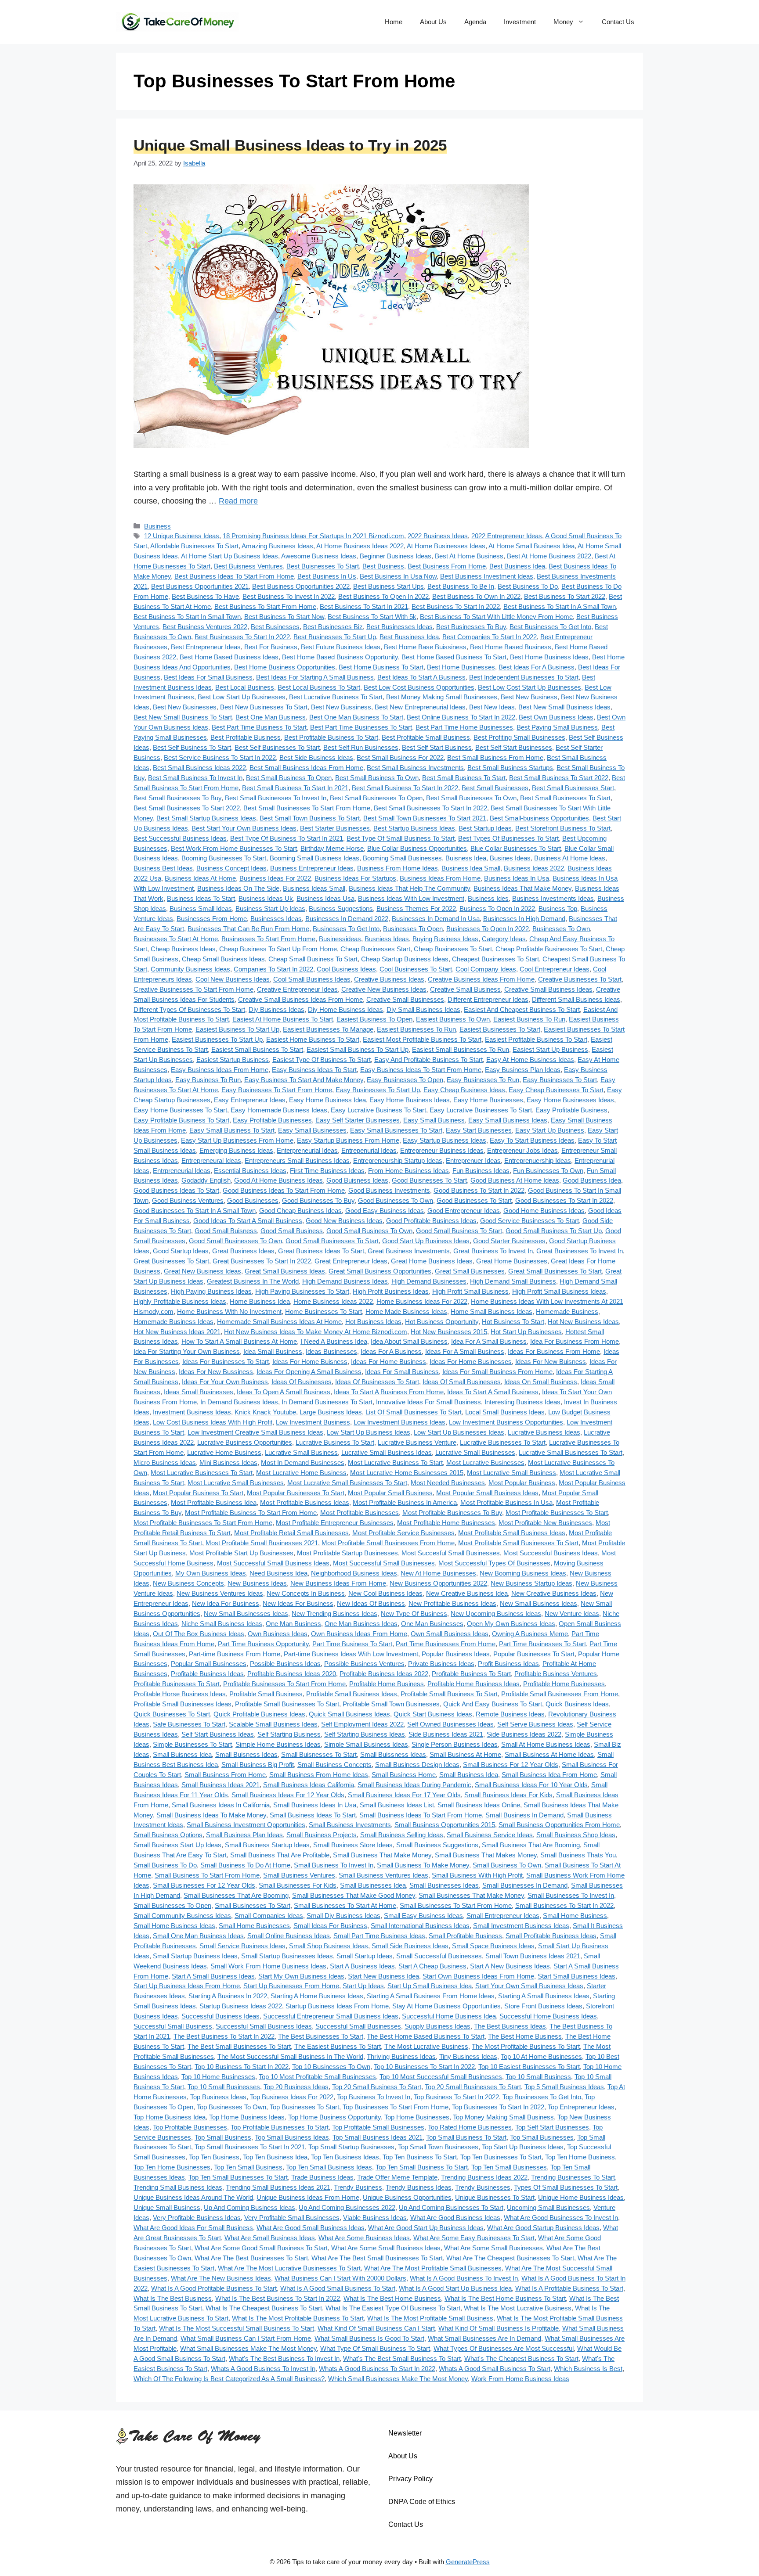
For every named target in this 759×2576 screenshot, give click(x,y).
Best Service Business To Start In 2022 (220, 757)
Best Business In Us (327, 576)
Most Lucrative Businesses (485, 1462)
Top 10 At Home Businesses (541, 2056)
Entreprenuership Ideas (538, 1160)
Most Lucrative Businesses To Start (202, 1473)
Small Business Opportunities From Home (559, 1825)
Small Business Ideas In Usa (315, 1805)
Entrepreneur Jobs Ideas (522, 1150)
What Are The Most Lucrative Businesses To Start (289, 2268)
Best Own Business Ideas (556, 717)
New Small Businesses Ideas (246, 1614)
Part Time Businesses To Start (542, 1644)
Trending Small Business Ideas (178, 2187)
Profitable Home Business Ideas (473, 1684)
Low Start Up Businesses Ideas (459, 1432)
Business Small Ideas (201, 908)
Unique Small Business (167, 2207)
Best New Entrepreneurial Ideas (420, 707)
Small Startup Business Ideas (195, 1956)
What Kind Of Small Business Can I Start (376, 2328)
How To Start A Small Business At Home (239, 1341)
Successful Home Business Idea (449, 2016)
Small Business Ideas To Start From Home (421, 1815)
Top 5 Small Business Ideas (564, 2087)
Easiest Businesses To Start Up (217, 1039)
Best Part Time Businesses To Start (361, 727)
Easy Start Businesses (479, 1130)
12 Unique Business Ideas (182, 536)
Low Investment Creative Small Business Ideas (255, 1432)
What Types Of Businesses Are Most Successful (504, 2348)
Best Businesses (275, 627)
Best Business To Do (528, 586)
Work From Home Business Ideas (520, 2379)
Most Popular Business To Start (198, 1493)
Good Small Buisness (226, 1231)
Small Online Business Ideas (289, 1936)
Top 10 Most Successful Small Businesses (441, 2077)
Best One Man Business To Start (356, 717)
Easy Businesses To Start (560, 1080)
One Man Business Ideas (361, 1624)
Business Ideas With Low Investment (411, 898)
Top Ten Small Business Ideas (329, 2167)
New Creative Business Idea (467, 1593)
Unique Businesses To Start (495, 2197)
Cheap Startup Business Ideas (405, 959)
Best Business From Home (447, 566)
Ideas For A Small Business (465, 1351)
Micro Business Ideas (165, 1462)
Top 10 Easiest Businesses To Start (529, 2067)
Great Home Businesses (512, 1261)
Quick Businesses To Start (172, 1714)
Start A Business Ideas (362, 1966)
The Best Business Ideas (510, 2026)
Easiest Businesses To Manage (328, 1029)
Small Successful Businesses (439, 1956)
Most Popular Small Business (390, 1493)
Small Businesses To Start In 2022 (564, 1905)
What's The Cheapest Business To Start (521, 2358)
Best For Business (271, 647)
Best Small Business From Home (495, 757)
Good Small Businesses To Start (332, 1241)
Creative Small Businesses (405, 999)
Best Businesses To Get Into (550, 627)
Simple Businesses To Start (192, 1744)
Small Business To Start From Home (207, 1875)
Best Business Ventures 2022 (205, 627)
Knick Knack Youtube (265, 1412)
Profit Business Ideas (508, 1664)
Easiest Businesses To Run (416, 1029)
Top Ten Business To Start (420, 2157)
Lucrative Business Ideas (544, 1432)
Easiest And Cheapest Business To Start (522, 1009)
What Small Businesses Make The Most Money (248, 2348)
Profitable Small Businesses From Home (560, 1694)
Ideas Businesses (331, 1351)
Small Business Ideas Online (479, 1805)
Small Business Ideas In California (221, 1805)
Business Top (558, 908)
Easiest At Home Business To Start (283, 1019)
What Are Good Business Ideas (455, 2218)
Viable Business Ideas (375, 2218)
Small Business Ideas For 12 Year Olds (288, 1795)
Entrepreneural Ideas (211, 1160)
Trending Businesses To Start (573, 2177)
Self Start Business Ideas (218, 1734)
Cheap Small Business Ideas (223, 959)
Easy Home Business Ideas (410, 1100)
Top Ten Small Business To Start (422, 2167)
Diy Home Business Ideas (345, 1009)
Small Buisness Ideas (246, 1754)
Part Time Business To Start (352, 1644)
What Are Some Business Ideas (364, 2238)
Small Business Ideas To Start (313, 1815)
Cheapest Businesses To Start (495, 959)
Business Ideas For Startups (355, 878)
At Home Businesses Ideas (446, 546)
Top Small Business (223, 2137)
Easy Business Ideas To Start (314, 1070)
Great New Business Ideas (202, 1271)
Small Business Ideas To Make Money (211, 1815)
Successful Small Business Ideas (264, 2026)
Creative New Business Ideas (384, 989)
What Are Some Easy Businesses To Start (474, 2238)
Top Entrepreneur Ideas (581, 2107)
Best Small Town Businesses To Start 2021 (425, 818)
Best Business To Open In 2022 (383, 596)
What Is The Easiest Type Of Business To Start (393, 2308)
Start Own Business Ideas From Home (478, 1976)
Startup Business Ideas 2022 (241, 2006)
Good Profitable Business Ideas (431, 1221)
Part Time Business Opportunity (263, 1644)
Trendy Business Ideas (419, 2187)
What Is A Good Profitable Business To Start (214, 2288)
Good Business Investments (389, 1190)
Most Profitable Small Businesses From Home (388, 1543)
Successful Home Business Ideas (548, 2016)
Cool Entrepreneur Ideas (555, 969)
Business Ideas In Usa (517, 878)
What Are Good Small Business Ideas (311, 2228)
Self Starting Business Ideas (365, 1734)
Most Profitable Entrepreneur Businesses (335, 1523)
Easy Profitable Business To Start (181, 1120)
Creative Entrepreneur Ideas (297, 989)
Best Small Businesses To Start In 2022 (430, 808)
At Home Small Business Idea (531, 546)
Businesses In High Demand (524, 919)
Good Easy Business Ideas (385, 1211)
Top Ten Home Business (580, 2157)
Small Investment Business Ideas (521, 1926)
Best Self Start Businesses (514, 747)
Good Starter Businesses (509, 1241)
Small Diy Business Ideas (343, 1916)
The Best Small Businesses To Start (239, 2046)
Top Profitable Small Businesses (378, 2127)
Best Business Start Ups (389, 586)
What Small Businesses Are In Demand (484, 2338)
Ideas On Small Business (541, 1382)
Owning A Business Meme (530, 1634)
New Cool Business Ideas (385, 1593)
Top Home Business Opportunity (334, 2117)
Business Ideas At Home (200, 878)
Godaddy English (206, 1180)
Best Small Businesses (495, 788)
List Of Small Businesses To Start (414, 1412)
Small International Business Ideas (420, 1926)
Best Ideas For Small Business (208, 677)
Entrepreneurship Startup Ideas (398, 1160)
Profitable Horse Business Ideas (180, 1694)
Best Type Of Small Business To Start (401, 838)
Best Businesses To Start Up (335, 637)
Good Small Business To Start (459, 1231)
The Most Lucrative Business (426, 2046)
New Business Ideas (257, 1583)
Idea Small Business (273, 1351)
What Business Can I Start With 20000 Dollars (340, 2278)
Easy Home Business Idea (327, 1100)
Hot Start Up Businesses (526, 1332)
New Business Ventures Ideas (220, 1593)
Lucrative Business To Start (335, 1442)
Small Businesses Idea (373, 1885)
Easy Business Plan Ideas (523, 1070)
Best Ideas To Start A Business (421, 677)
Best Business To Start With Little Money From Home (496, 617)
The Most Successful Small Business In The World (290, 2056)
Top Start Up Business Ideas (523, 2147)
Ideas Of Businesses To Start (377, 1382)
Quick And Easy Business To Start (493, 1704)
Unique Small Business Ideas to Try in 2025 (290, 145)
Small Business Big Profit (258, 1765)
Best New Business (529, 697)
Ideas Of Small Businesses (462, 1382)
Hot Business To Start (513, 1322)
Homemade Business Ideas (173, 1322)
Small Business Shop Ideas (576, 1835)
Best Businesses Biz (333, 627)
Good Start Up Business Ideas (426, 1241)
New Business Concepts (188, 1583)
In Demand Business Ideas (239, 1402)
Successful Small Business (173, 2026)
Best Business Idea (517, 566)
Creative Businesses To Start (580, 979)
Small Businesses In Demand (525, 1885)
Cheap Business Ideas (183, 949)
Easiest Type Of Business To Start (322, 1060)
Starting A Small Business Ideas (544, 1996)
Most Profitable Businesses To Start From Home (203, 1523)
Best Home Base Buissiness (425, 647)
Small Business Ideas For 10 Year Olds (531, 1785)
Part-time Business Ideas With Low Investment (351, 1654)
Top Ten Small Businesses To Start (238, 2177)
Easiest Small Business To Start (257, 1049)
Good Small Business (292, 1231)
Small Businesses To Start (253, 1905)
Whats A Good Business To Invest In (263, 2369)
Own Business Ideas (278, 1634)
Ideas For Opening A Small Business (309, 1372)
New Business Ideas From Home (338, 1583)
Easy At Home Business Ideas (530, 1060)
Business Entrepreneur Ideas (312, 868)
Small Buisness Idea (182, 1754)
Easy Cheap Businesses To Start (556, 1090)
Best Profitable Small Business (426, 737)
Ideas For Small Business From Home (497, 1372)
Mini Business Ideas (228, 1462)
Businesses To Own (561, 929)
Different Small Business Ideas (576, 999)
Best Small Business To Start (464, 778)
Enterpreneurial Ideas (307, 1150)
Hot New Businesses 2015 (449, 1332)
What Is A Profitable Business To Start (569, 2288)
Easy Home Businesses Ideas (570, 1100)
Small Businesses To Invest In (571, 1895)
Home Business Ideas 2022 (333, 1301)
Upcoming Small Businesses (548, 2207)
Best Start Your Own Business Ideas (244, 828)
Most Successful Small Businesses (384, 1563)
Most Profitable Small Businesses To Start (518, 1543)
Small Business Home (404, 1775)
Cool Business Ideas (346, 969)
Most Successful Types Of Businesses (494, 1563)
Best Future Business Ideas (341, 647)
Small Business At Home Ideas (549, 1754)
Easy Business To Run (208, 1080)
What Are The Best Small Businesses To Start (377, 2258)
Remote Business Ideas (510, 1714)
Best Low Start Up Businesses (242, 697)
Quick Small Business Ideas (349, 1714)
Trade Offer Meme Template (397, 2177)
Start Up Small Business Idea (430, 1986)
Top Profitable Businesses (190, 2127)
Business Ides (488, 898)
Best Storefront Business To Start (563, 828)
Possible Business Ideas (285, 1664)
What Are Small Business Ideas (270, 2238)
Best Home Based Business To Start (454, 657)
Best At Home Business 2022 (549, 556)
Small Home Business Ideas (174, 1926)
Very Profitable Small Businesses (292, 2218)
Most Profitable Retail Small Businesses (291, 1533)
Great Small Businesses (470, 1271)
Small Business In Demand (524, 1815)
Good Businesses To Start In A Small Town (195, 1211)
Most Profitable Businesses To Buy (452, 1513)
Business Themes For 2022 (416, 908)
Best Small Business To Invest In (195, 778)
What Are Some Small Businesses (493, 2248)
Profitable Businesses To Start (177, 1684)
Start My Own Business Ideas (301, 1976)
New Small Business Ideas (539, 1603)
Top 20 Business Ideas (296, 2087)
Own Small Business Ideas (450, 1634)
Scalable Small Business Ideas (273, 1724)
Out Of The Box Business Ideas (199, 1634)
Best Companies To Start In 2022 (490, 637)
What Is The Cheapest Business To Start (264, 2308)
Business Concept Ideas (231, 868)
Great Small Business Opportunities (380, 1271)
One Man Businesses (432, 1624)
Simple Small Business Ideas (366, 1744)
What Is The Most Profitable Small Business (430, 2318)
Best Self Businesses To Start (277, 747)
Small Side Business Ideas (410, 1946)
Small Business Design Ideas (417, 1765)
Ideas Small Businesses (199, 1392)
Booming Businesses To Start (224, 858)
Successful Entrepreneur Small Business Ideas (331, 2016)
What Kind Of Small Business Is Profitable (499, 2328)
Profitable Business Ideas (207, 1674)
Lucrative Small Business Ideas (387, 1452)
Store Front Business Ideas (543, 2006)
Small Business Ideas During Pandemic (414, 1785)
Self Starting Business (289, 1734)
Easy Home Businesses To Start (180, 1110)
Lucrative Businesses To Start (503, 1442)
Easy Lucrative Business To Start (378, 1110)
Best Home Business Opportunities (285, 667)
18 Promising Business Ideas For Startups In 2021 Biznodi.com (313, 536)
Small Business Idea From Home (549, 1775)
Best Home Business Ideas (549, 657)
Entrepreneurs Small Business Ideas (297, 1160)
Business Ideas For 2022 (275, 878)
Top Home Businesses (417, 2117)
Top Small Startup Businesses (351, 2147)
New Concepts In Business (306, 1593)
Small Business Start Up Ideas (177, 1845)
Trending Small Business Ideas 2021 (278, 2187)
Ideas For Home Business (389, 1362)
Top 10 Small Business (538, 2077)
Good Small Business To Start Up (554, 1231)
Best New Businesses (185, 707)
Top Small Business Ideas (292, 2137)
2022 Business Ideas (438, 536)
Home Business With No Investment (229, 1311)
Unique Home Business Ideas (581, 2197)
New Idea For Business (226, 1603)
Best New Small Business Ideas (564, 707)
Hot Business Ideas (373, 1322)
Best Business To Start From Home (265, 606)
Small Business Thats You (578, 1855)
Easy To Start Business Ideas (532, 1140)
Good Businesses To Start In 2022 (564, 1200)
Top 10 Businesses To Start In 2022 (424, 2067)
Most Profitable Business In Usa (506, 1502)
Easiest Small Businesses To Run (461, 1049)
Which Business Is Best (588, 2369)
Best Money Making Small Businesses (442, 697)
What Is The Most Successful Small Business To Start (237, 2328)
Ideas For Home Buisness (310, 1362)
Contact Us (618, 22)
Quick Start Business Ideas (433, 1714)
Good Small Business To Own (369, 1231)
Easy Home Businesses (488, 1100)
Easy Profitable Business (571, 1110)
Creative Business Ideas (389, 979)
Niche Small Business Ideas (222, 1624)
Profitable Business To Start (471, 1674)
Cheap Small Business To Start (313, 959)
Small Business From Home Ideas (319, 1775)
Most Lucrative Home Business (301, 1473)
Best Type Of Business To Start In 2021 (287, 838)
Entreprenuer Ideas (473, 1160)
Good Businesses (253, 1200)
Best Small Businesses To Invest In (276, 798)
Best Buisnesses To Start (323, 566)
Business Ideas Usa (325, 898)
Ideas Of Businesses (302, 1382)
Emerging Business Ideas (236, 1150)
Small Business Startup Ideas (267, 1845)
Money (563, 22)
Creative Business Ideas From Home (481, 979)
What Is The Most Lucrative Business (518, 2308)
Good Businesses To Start (474, 1200)
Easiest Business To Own (453, 1019)
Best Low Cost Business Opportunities (419, 687)
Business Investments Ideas (553, 898)
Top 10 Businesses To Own (331, 2067)
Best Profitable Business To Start (331, 737)
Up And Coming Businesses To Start (451, 2207)
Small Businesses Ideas (444, 1885)
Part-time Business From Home (235, 1654)
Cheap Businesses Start (375, 949)
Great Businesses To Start (171, 1261)
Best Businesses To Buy (471, 627)
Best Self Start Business (437, 747)
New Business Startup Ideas (531, 1583)
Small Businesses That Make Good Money (354, 1895)
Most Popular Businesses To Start (296, 1493)
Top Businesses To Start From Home (396, 2107)
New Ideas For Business (298, 1603)
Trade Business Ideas (322, 2177)
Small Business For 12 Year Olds (511, 1765)
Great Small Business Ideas (285, 1271)
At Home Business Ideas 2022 (360, 546)
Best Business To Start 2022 (565, 596)
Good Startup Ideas (181, 1251)
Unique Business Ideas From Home (308, 2197)
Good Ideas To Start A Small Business (248, 1221)
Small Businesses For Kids (298, 1885)
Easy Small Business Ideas (508, 1120)
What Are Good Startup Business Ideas (543, 2228)
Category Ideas (504, 939)
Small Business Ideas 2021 (220, 1785)
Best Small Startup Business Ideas (206, 818)
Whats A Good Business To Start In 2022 (377, 2369)
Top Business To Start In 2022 (456, 2097)
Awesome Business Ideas (319, 556)
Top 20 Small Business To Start (377, 2087)
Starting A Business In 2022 (228, 1996)
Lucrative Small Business (301, 1452)
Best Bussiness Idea (409, 637)
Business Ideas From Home (440, 878)
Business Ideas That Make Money (522, 888)
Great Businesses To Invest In (580, 1251)
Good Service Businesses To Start (529, 1221)
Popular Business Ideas (456, 1654)
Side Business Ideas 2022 (524, 1734)
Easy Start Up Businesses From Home (237, 1140)
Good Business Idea (592, 1180)
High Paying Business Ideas (211, 1291)
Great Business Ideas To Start (321, 1251)
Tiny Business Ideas (468, 2056)
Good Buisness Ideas (357, 1180)
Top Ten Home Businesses (172, 2167)
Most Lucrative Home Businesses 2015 (407, 1473)
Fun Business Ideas (481, 1171)
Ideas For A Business (391, 1351)
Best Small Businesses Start (573, 788)
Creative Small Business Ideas (548, 989)
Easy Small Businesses (312, 1130)
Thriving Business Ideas (401, 2056)
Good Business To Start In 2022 (479, 1190)
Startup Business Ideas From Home (337, 2006)
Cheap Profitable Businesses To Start (549, 949)
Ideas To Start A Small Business (493, 1392)
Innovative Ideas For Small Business (428, 1402)
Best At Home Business (469, 556)
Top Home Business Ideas (247, 2117)
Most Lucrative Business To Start (395, 1462)
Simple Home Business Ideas (278, 1744)
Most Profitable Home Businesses (446, 1523)
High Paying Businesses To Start (302, 1291)
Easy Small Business (434, 1120)
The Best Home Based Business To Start (426, 2036)
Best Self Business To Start (192, 747)
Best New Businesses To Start (264, 707)
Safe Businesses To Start (189, 1724)
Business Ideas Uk (266, 898)
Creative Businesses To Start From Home (193, 989)
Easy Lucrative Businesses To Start (481, 1110)
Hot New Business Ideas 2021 (177, 1332)
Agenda (475, 22)
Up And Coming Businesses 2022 (347, 2207)
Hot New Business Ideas (583, 1322)
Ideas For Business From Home (554, 1351)
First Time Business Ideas (327, 1171)
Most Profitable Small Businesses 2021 (262, 1543)
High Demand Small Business (513, 1281)
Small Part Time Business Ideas (379, 1936)
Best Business (383, 566)
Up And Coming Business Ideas (249, 2207)
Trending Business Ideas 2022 (484, 2177)
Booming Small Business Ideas (314, 858)
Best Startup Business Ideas (414, 828)
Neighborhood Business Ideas (354, 1573)
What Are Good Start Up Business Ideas (426, 2228)
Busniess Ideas (387, 939)
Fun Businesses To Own (548, 1171)
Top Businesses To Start (304, 2107)
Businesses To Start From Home (268, 939)
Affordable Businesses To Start (194, 546)
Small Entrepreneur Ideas (503, 1916)
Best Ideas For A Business (537, 667)
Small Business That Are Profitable (280, 1855)
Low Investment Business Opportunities (506, 1422)
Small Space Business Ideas (493, 1946)
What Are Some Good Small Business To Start (261, 2248)
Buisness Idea (466, 858)
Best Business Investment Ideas (487, 576)
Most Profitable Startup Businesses (347, 1553)
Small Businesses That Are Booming (236, 1895)
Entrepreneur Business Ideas (442, 1150)
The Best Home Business (525, 2036)
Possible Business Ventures (364, 1664)
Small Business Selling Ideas (402, 1835)
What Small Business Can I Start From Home (246, 2338)
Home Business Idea (260, 1301)
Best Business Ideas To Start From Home (234, 576)
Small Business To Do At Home (245, 1865)
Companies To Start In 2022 (273, 969)
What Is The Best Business (173, 2298)
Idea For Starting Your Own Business (187, 1351)
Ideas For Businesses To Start (226, 1362)
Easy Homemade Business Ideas (279, 1110)
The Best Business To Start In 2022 (224, 2036)
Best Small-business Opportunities (539, 818)
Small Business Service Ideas (490, 1835)
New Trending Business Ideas (334, 1614)
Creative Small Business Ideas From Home (300, 999)
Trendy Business (358, 2187)
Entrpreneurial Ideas (182, 1171)
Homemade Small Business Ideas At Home (279, 1322)
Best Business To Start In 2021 (364, 606)
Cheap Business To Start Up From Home (278, 949)
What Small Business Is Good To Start (369, 2338)
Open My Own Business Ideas (511, 1624)
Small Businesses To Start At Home (345, 1905)
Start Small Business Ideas (576, 1976)
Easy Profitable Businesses (272, 1120)
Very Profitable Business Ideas (197, 2218)
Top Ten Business (214, 2157)
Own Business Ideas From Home (359, 1634)
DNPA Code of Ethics (422, 2502)
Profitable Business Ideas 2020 (292, 1674)
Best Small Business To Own (377, 778)
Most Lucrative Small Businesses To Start (347, 1483)
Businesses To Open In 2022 (488, 929)
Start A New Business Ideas (510, 1966)
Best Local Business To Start (319, 687)
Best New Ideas (492, 707)
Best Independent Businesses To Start (524, 677)
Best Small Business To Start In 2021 (295, 788)
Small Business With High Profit (477, 1875)
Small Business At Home (465, 1754)
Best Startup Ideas (485, 828)
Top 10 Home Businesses (218, 2077)
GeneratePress (468, 2562)
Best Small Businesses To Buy (177, 798)
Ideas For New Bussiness (216, 1372)
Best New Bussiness (341, 707)
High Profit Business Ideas (391, 1291)
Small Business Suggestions (437, 1845)
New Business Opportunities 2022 (438, 1583)
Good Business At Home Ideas (515, 1180)
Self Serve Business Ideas (535, 1724)
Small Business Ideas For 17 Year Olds (404, 1795)
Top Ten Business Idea (275, 2157)
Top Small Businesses (542, 2137)
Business (157, 526)
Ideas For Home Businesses (471, 1362)
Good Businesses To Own (396, 1200)
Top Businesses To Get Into (542, 2097)
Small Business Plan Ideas (244, 1835)
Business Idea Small (471, 868)
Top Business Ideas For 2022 (292, 2097)
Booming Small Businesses (402, 858)
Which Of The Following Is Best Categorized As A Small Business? (229, 2379)
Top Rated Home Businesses (470, 2127)
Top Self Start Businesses (552, 2127)
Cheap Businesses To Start (453, 949)
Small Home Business (575, 1916)
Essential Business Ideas (250, 1171)
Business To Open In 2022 (497, 908)
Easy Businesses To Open (405, 1080)
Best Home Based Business (511, 647)
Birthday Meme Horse (332, 848)
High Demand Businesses (429, 1281)
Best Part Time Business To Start (259, 727)
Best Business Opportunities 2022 (301, 586)
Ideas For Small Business (402, 1372)
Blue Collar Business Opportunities (417, 848)
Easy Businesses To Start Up (378, 1090)
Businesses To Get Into (346, 929)
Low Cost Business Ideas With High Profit (213, 1422)
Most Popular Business (522, 1483)
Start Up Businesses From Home (291, 1986)
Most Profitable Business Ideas (305, 1502)
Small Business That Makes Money (486, 1855)
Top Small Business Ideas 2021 (378, 2137)
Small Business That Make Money (382, 1855)
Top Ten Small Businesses (509, 2167)
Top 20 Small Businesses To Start (473, 2087)
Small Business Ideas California (309, 1785)
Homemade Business (567, 1311)
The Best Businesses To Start (321, 2036)
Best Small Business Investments (415, 768)
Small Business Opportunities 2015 (445, 1825)
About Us (433, 22)
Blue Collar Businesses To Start (516, 848)
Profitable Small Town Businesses (391, 1704)
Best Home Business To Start (381, 667)
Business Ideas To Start (201, 898)
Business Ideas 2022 (534, 868)
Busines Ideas (510, 858)
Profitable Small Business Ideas (352, 1694)
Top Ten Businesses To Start (501, 2157)
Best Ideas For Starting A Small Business (315, 677)
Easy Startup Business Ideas (445, 1140)
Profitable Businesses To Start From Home (284, 1684)
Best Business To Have (205, 596)
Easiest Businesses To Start (500, 1029)
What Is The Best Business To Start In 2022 (278, 2298)
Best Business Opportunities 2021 (200, 586)
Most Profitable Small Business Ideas (512, 1533)
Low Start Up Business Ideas (369, 1432)
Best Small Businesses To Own (471, 798)
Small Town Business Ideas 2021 (533, 1956)
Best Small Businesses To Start (565, 798)
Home (394, 22)
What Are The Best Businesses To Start (251, 2258)
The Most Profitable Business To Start (526, 2046)
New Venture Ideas (572, 1614)
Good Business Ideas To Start (176, 1190)
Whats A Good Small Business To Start (495, 2369)
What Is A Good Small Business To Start (338, 2288)
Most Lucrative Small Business (511, 1473)
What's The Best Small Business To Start (402, 2358)
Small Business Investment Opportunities (246, 1825)
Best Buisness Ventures (248, 566)
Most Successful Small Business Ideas (273, 1563)
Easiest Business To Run (529, 1019)
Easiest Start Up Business (550, 1049)
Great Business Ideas (243, 1251)
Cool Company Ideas (486, 969)
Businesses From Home (212, 919)
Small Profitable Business (465, 1936)
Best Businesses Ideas (399, 627)
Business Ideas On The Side (238, 888)
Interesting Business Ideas (522, 1402)
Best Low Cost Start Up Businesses (529, 687)
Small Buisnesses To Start (319, 1754)
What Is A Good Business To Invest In (464, 2278)
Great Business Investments (409, 1251)
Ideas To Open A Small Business (284, 1392)
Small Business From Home (225, 1775)
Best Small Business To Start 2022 (559, 778)
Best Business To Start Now (284, 617)
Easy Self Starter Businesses (358, 1120)
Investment (520, 22)
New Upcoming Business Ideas (496, 1614)
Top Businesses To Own (231, 2107)
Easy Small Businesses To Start (396, 1130)
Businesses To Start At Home (176, 939)
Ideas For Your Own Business (225, 1382)
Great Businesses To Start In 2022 (262, 1261)
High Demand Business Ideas (345, 1281)
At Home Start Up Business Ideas (230, 556)
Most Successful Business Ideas (551, 1553)
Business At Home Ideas (570, 858)
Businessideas (340, 939)
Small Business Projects (322, 1835)
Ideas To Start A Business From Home (389, 1392)
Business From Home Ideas (398, 868)
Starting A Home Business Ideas (317, 1996)
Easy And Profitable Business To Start (428, 1060)
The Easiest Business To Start (338, 2046)
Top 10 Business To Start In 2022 (242, 2067)
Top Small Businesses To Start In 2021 (250, 2147)
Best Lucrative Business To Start (336, 697)
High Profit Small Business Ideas (559, 1291)
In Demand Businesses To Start (327, 1402)
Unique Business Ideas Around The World (193, 2197)
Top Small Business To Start (466, 2137)
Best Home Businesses (461, 667)
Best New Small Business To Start (183, 717)
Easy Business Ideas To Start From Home (421, 1070)
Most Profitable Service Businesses (403, 1533)
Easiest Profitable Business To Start (536, 1039)
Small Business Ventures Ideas (383, 1875)
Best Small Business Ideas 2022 (199, 768)
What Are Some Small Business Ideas (386, 2248)
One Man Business (293, 1624)
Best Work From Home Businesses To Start (234, 848)
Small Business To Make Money (423, 1865)
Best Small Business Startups (510, 768)
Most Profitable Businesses (360, 1513)
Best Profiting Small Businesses (519, 737)
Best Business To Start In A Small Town (560, 606)
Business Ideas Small (314, 888)
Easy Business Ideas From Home (220, 1070)
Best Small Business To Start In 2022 (405, 788)
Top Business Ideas (218, 2097)
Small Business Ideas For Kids (508, 1795)
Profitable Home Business (387, 1684)
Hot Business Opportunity (442, 1322)
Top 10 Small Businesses (224, 2087)
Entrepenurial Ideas (369, 1150)
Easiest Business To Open (374, 1019)
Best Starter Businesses (335, 828)
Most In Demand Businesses (303, 1462)
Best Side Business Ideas (316, 757)
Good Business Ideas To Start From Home (284, 1190)
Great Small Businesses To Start (555, 1271)
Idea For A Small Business (489, 1341)
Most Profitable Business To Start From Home (251, 1513)
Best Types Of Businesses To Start (508, 838)
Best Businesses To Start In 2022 (242, 637)
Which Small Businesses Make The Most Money (398, 2379)
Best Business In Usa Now (398, 576)
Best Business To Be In (461, 586)
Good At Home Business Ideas (278, 1180)
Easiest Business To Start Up (237, 1029)
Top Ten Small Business (248, 2167)
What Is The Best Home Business (392, 2298)
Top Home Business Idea (170, 2117)
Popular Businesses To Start (534, 1654)
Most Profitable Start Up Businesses (241, 1553)
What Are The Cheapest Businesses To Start (510, 2258)
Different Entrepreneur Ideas (488, 999)
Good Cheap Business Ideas (300, 1211)
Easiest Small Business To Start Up (358, 1049)
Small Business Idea (469, 1775)
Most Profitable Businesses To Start (557, 1513)
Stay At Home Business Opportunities (446, 2006)
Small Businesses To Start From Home (456, 1905)
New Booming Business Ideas (523, 1573)
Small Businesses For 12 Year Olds (204, 1885)
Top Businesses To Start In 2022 (498, 2107)
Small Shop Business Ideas (329, 1946)
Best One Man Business (271, 717)
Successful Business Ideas (220, 2016)
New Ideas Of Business (371, 1603)
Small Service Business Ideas (242, 1946)
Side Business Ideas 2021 (446, 1734)
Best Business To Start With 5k (372, 617)
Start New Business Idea (383, 1976)
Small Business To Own (507, 1865)
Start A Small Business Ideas (213, 1976)
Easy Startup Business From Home (348, 1140)
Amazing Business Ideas (277, 546)
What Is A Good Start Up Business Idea (455, 2288)
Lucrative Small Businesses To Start (571, 1452)
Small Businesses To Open (172, 1905)
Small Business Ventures (299, 1875)
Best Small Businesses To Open (376, 798)
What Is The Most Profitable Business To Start (298, 2318)
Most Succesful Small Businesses (451, 1553)
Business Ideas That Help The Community (409, 888)
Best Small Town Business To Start (310, 818)
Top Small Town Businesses (438, 2147)
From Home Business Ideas (408, 1171)
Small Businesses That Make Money (471, 1895)
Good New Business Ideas (344, 1221)
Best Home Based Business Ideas (229, 657)
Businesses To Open (413, 929)
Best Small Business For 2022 (400, 757)
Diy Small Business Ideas (423, 1009)
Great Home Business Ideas (432, 1261)
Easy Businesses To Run (483, 1080)
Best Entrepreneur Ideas (206, 647)
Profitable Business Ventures (556, 1674)
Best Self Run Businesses (361, 747)
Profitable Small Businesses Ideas (183, 1704)
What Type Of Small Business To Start (375, 2348)
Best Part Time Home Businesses (464, 727)
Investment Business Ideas (192, 1412)
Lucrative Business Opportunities (245, 1442)
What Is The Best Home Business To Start (505, 2298)
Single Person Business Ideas (455, 1744)
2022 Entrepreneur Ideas (507, 536)
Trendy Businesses (483, 2187)
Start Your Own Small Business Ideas (529, 1986)
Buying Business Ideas (445, 939)
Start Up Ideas (363, 1986)
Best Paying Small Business (557, 727)
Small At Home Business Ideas (546, 1744)
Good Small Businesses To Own (235, 1241)
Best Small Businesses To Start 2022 (187, 808)
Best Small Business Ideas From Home (306, 768)
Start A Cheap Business (432, 1966)
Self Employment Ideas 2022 (362, 1724)
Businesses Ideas (276, 919)
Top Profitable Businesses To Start (280, 2127)
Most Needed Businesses (448, 1483)
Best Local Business (245, 687)
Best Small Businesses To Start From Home (307, 808)
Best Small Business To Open (289, 778)
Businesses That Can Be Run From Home (248, 929)
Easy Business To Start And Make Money (304, 1080)
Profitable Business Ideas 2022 (384, 1674)
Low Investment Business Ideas (399, 1422)
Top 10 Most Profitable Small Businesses (317, 2077)
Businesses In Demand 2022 (347, 919)
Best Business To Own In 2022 (476, 596)
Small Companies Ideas (269, 1916)
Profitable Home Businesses (564, 1684)
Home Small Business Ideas (492, 1311)
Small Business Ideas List (397, 1805)
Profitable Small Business (266, 1694)
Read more (238, 501)
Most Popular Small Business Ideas (487, 1493)
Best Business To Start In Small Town (187, 617)
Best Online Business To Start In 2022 (461, 717)
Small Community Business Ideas (182, 1916)
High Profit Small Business (470, 1291)
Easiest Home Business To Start (313, 1039)
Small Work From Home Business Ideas (268, 1966)
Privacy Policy (410, 2479)
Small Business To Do (165, 1865)
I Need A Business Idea (334, 1341)
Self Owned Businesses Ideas (450, 1724)
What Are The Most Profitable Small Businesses (433, 2268)
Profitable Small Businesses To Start (287, 1704)
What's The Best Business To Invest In (284, 2358)
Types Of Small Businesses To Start (566, 2187)
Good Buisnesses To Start (429, 1180)
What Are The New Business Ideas (221, 2278)
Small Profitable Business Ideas (551, 1936)
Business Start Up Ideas (270, 908)
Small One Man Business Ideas (198, 1936)
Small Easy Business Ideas (423, 1916)
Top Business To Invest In (374, 2097)
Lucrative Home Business (224, 1452)
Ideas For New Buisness (551, 1362)
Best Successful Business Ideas (180, 838)
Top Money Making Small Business (503, 2117)
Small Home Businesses (254, 1926)
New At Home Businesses (438, 1573)
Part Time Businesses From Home (446, 1644)
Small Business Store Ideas (353, 1845)
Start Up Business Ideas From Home (187, 1986)
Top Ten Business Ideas (345, 2157)
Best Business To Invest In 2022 (289, 596)
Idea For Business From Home (575, 1341)
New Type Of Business (414, 1614)
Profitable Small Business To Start (449, 1694)
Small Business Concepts (334, 1765)
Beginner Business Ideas (396, 556)
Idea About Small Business (409, 1341)
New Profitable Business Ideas (452, 1603)
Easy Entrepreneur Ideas (250, 1100)
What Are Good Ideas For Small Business (193, 2228)
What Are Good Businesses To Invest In (561, 2218)
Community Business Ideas (190, 969)
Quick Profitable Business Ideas (259, 1714)
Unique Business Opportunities (407, 2197)
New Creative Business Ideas (554, 1593)
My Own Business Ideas (211, 1573)
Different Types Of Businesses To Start (189, 1009)
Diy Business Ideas (276, 1009)
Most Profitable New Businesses (545, 1523)
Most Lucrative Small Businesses (236, 1483)
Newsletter (405, 2433)
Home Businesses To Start (323, 1311)
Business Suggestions (341, 908)
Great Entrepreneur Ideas (351, 1261)
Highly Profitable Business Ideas (180, 1301)
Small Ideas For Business (330, 1926)
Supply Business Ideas (437, 2026)
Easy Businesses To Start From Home (277, 1090)
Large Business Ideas (331, 1412)
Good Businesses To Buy (318, 1200)
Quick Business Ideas (577, 1704)
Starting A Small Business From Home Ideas (431, 1996)
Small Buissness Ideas (393, 1754)
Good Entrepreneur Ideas (464, 1211)
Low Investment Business (313, 1422)
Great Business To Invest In (493, 1251)
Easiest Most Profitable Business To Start (422, 1039)
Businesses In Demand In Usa (436, 919)
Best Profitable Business (246, 737)
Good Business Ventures (188, 1200)
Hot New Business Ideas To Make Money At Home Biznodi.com (316, 1332)
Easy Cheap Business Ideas (464, 1090)
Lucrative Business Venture (417, 1442)
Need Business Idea (278, 1573)
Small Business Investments (350, 1825)
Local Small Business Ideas (505, 1412)
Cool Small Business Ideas (312, 979)
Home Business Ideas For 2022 (422, 1301)
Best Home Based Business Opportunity (340, 657)
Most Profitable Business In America (405, 1502)
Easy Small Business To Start (232, 1130)
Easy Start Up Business (550, 1130)
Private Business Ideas (441, 1664)
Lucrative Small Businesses (475, 1452)
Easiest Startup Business (233, 1060)
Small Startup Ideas (365, 1956)
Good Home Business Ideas (544, 1211)
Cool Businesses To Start (416, 969)
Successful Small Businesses (358, 2026)
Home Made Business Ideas (406, 1311)
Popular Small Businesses (209, 1664)
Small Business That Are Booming (531, 1845)
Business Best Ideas (163, 868)
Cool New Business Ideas (233, 979)
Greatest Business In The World (253, 1281)
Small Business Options (168, 1835)
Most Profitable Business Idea (214, 1502)
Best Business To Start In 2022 (456, 606)
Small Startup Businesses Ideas (287, 1956)
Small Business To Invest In (334, 1865)
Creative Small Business (465, 989)
